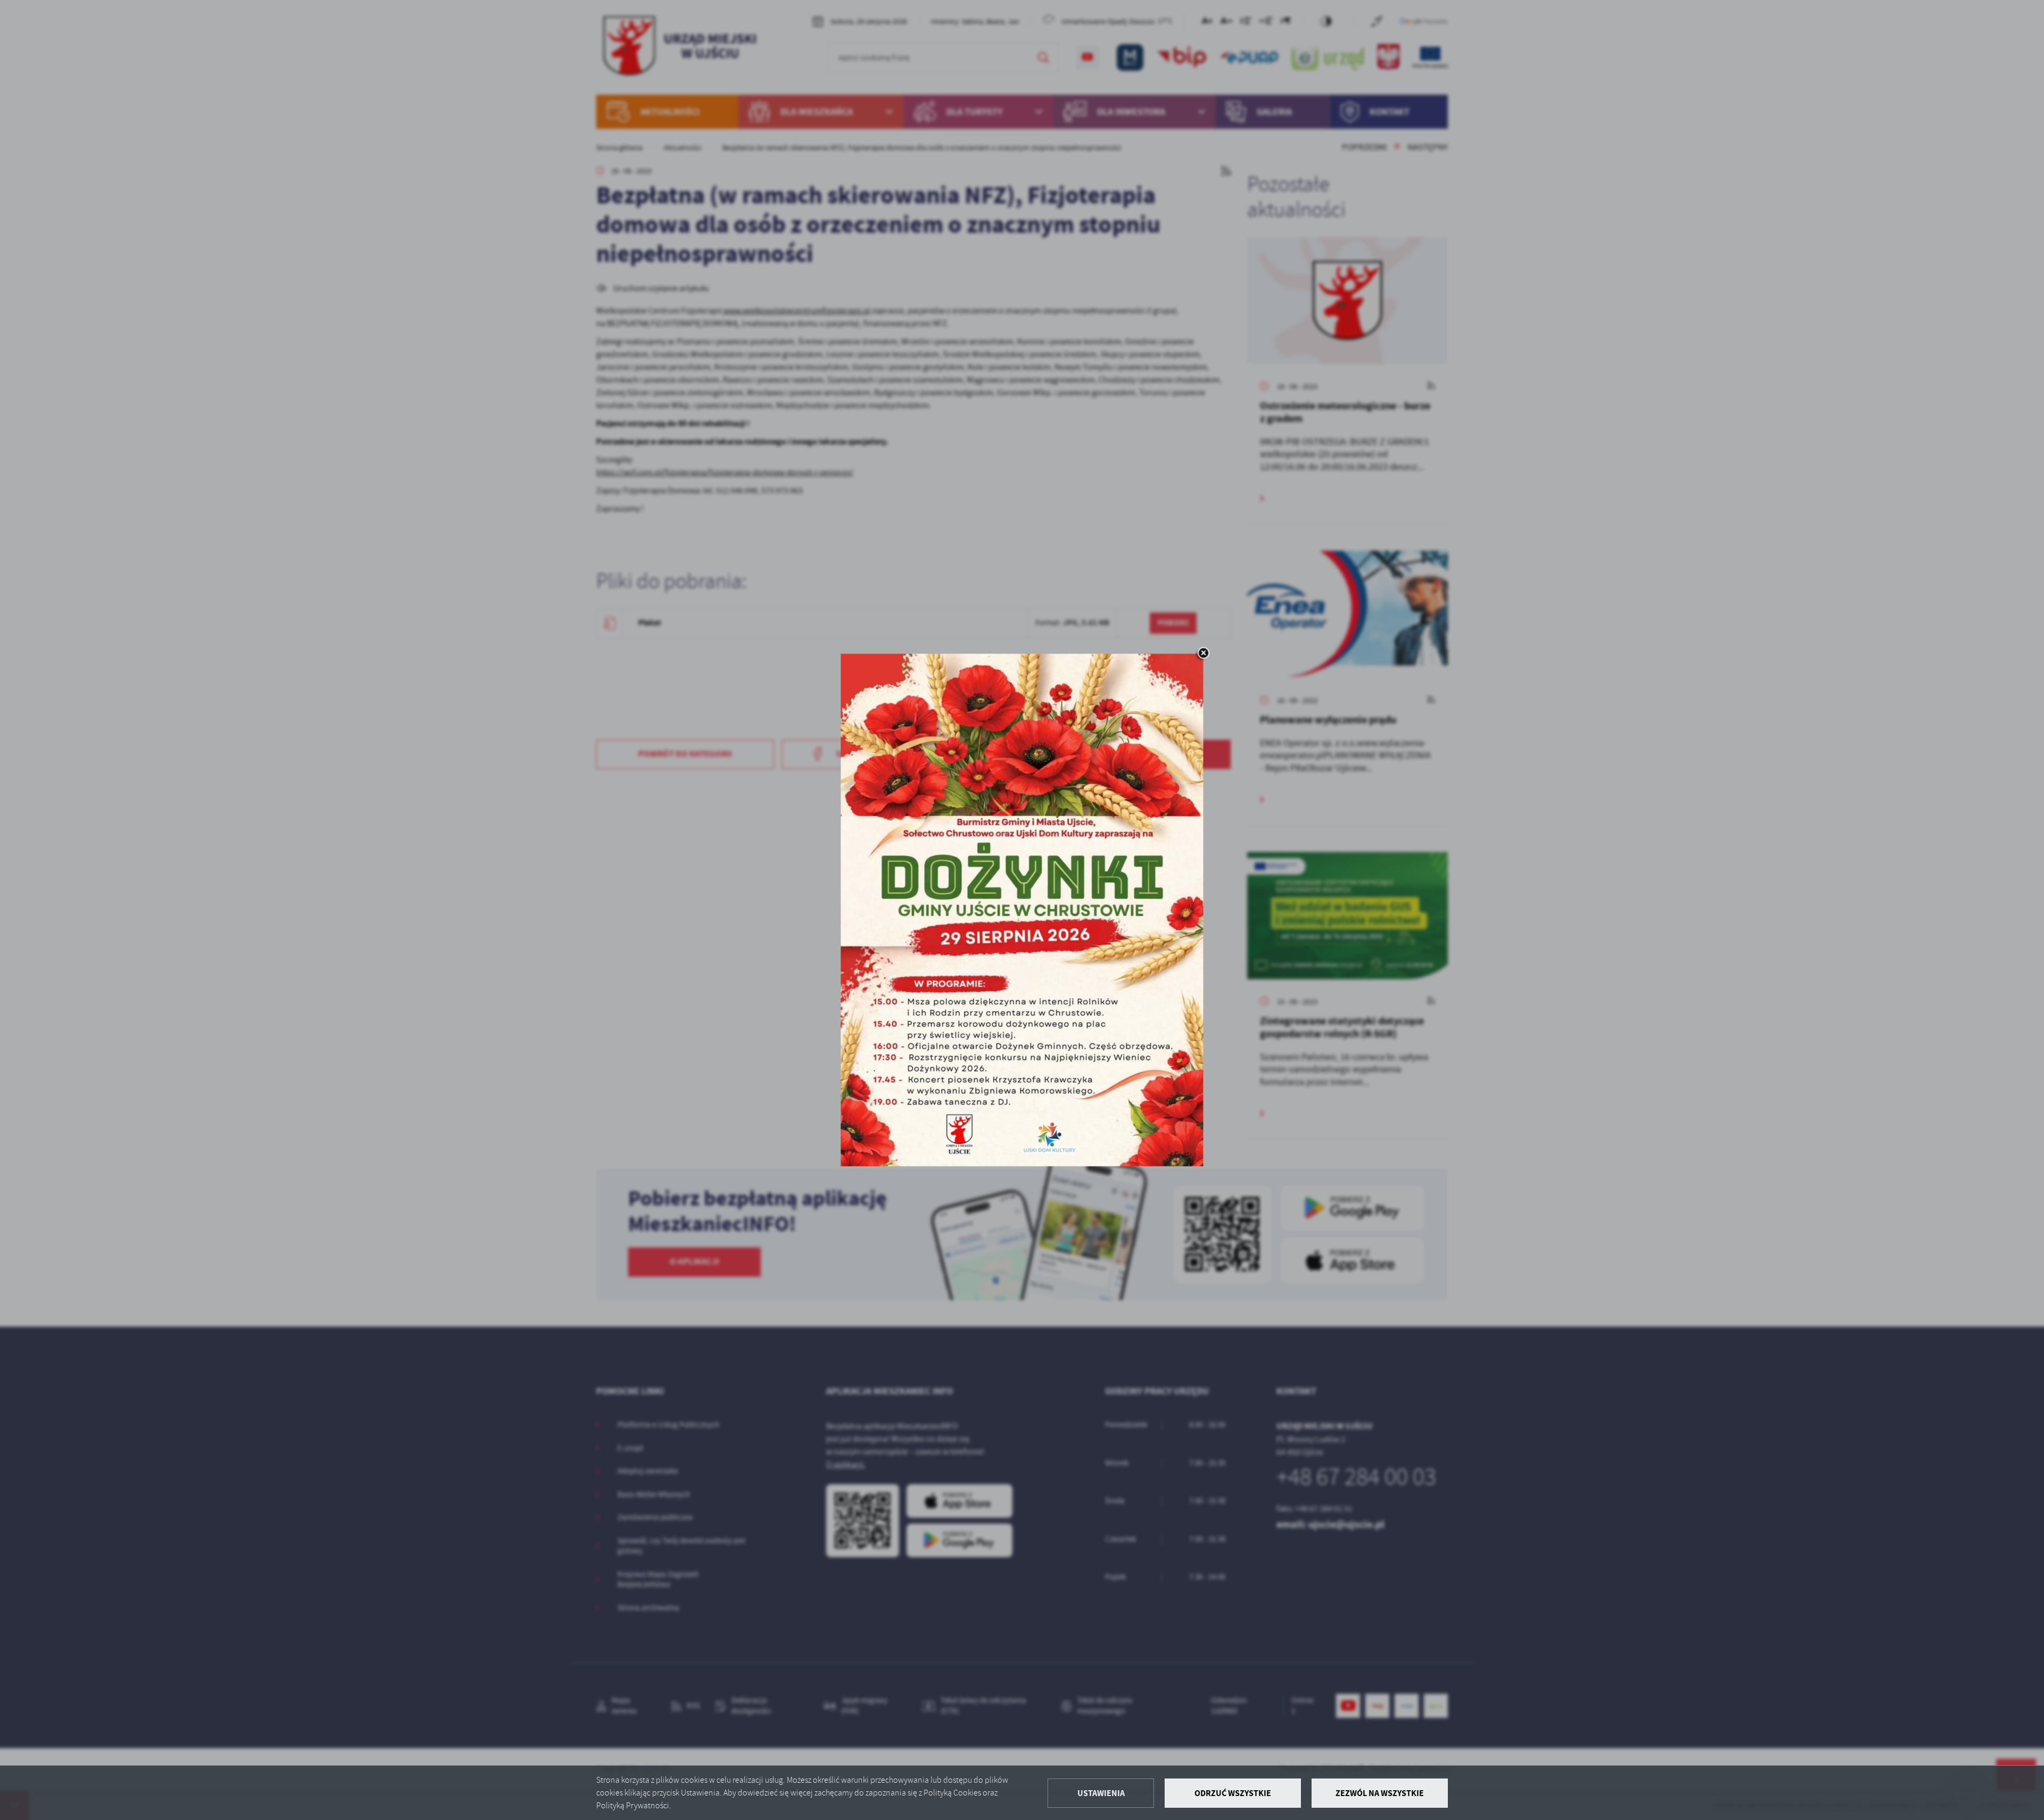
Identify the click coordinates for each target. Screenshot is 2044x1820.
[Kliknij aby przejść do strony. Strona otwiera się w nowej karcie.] (1022, 910)
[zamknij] (1204, 654)
